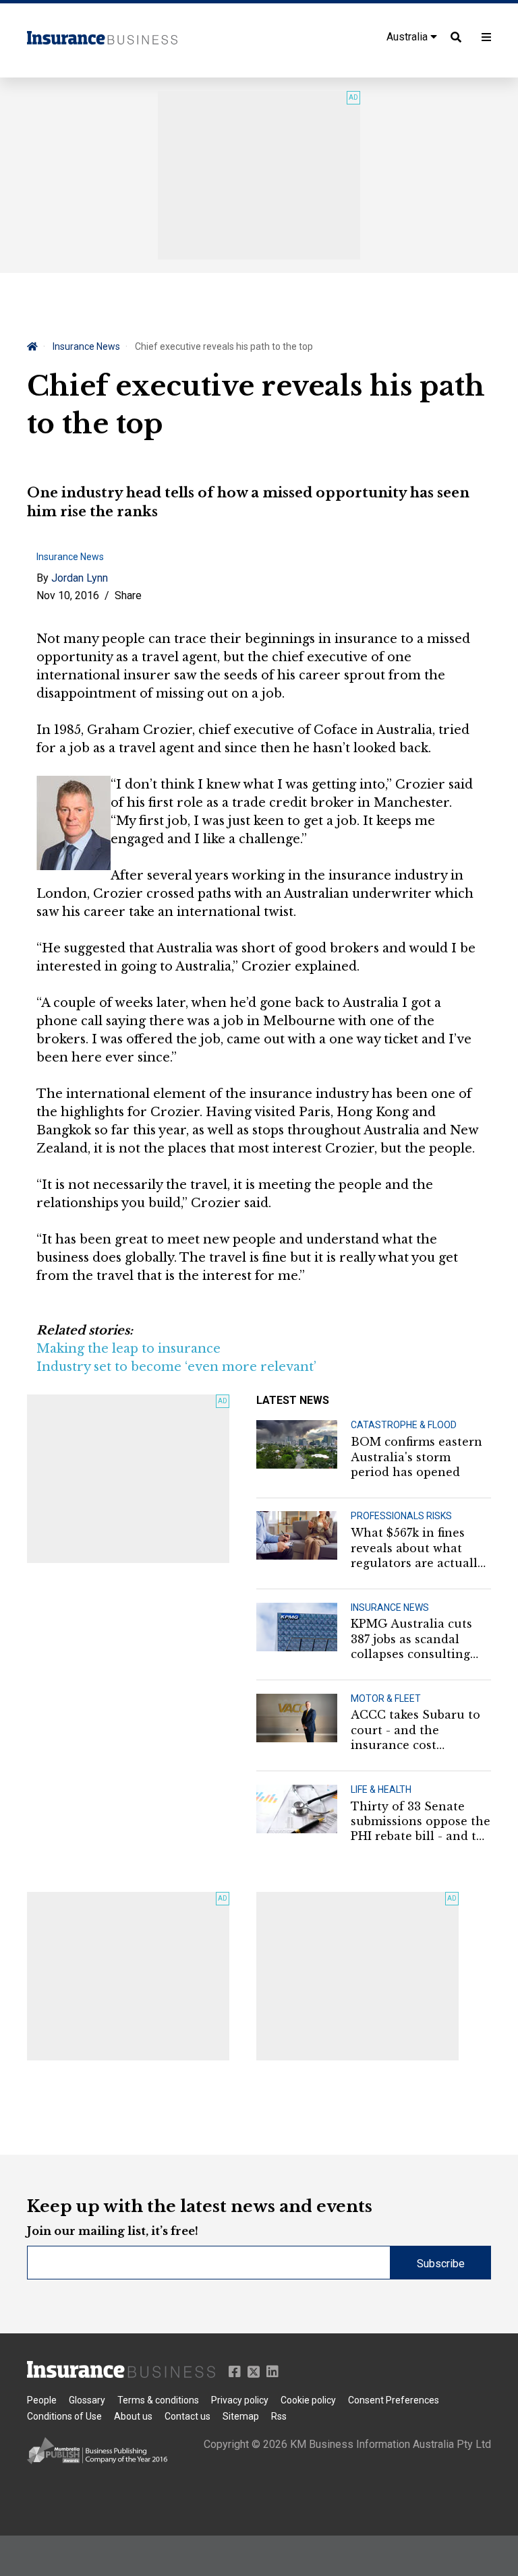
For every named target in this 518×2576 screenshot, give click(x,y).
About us (133, 2416)
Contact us (188, 2416)
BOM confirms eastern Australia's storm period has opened (416, 1457)
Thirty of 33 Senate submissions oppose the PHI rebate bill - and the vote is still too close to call (421, 1822)
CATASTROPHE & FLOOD (404, 1425)
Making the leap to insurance (128, 1349)
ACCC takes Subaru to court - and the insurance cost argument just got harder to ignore (415, 1730)
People (42, 2400)
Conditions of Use (64, 2416)
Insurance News (86, 346)
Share (128, 595)
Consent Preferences (394, 2400)
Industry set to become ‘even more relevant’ (176, 1367)
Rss (279, 2416)
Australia (408, 37)
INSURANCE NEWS (390, 1607)
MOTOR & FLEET (386, 1698)
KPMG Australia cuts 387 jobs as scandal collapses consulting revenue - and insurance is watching (415, 1639)
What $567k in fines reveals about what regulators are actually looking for (418, 1548)
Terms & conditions (158, 2400)
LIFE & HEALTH (381, 1789)
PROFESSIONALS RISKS (401, 1516)
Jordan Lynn (80, 578)
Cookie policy (308, 2400)
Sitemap (241, 2416)
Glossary (87, 2400)
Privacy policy (240, 2400)
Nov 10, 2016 (68, 595)
